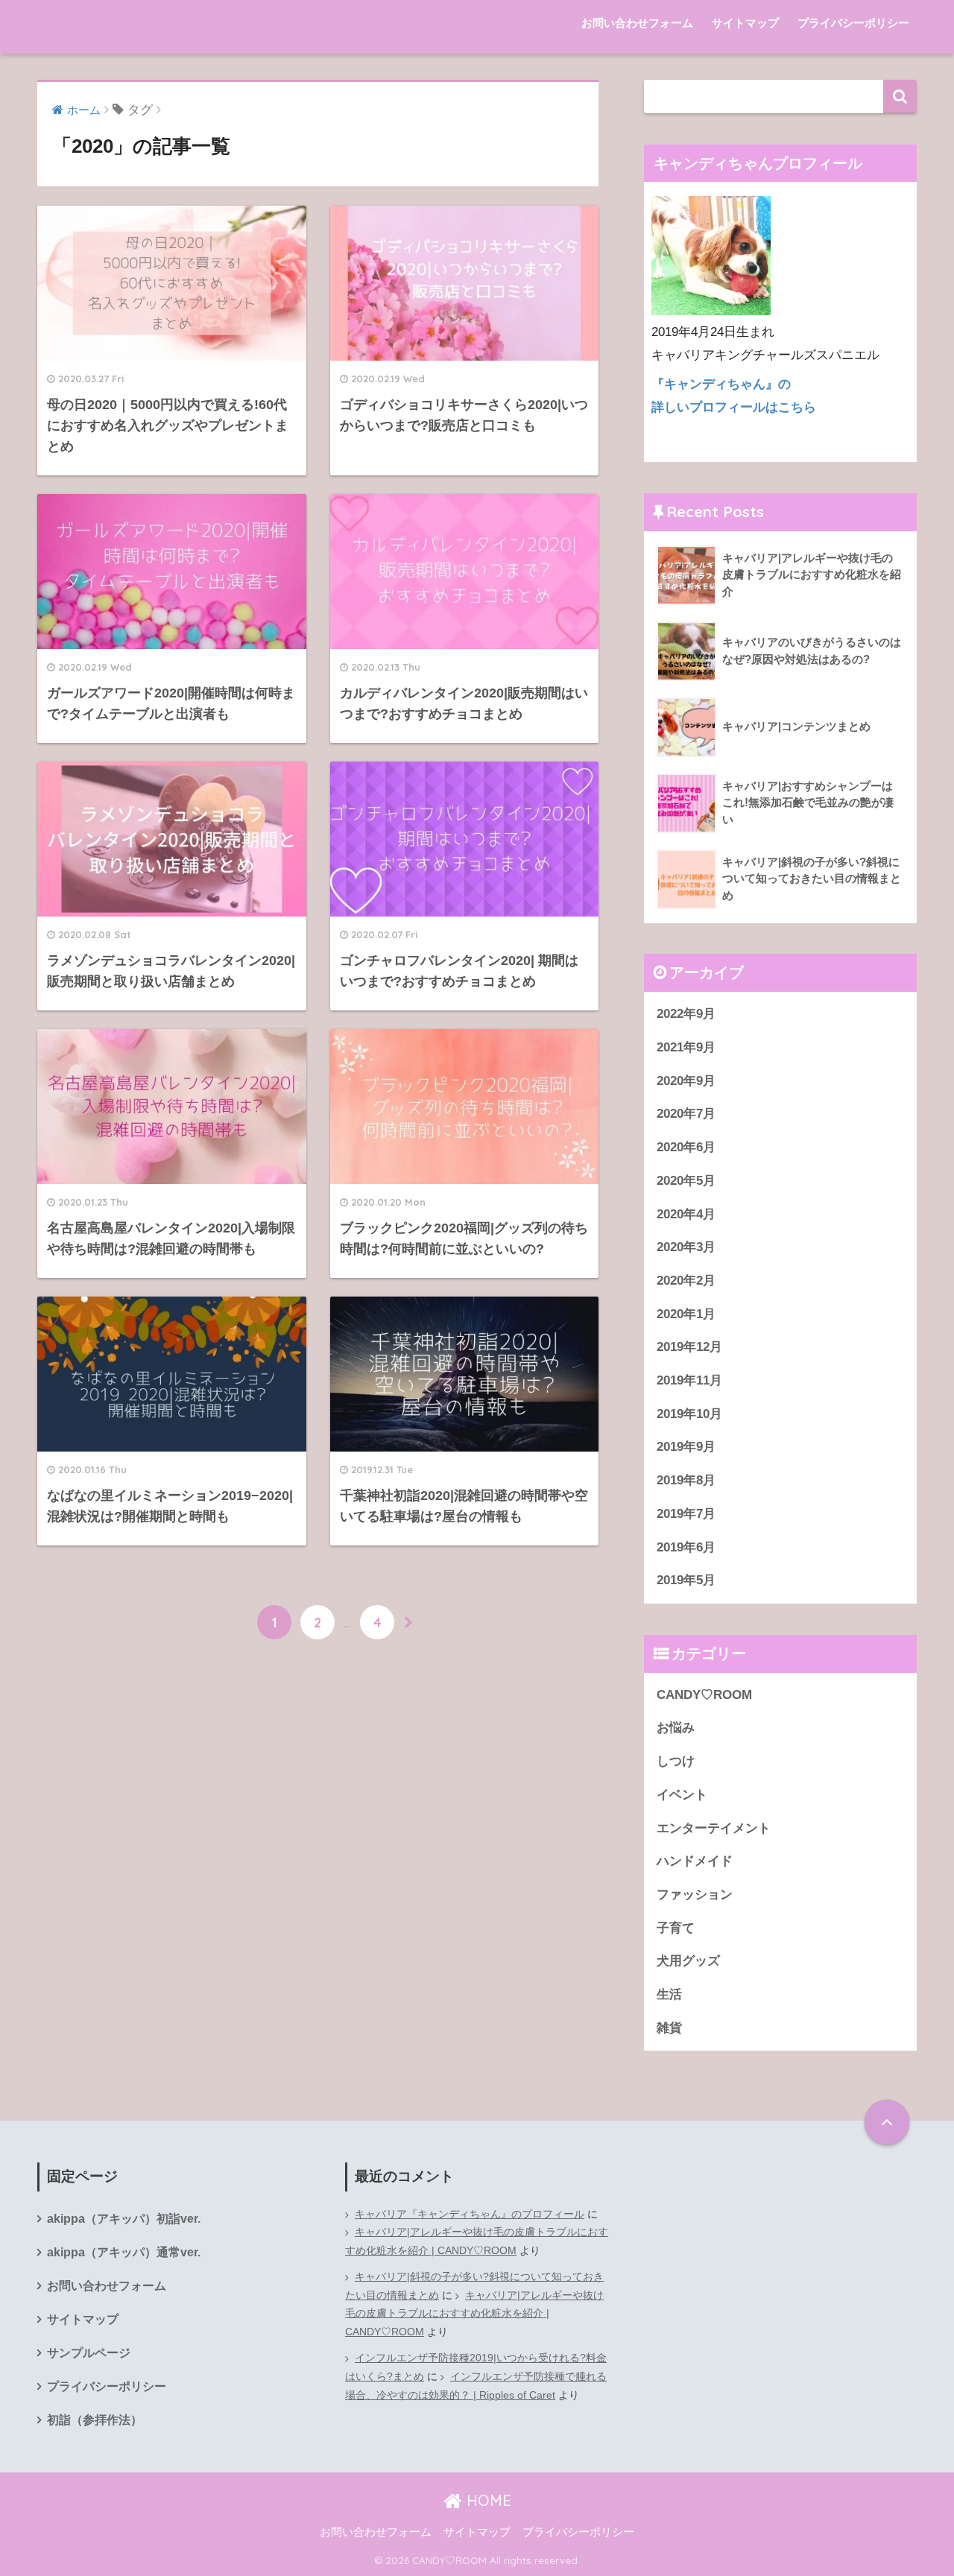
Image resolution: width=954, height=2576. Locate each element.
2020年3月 (686, 1247)
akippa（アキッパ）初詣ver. (124, 2219)
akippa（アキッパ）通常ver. (124, 2252)
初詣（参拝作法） (95, 2420)
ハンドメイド (695, 1861)
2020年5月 (686, 1181)
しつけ (676, 1761)
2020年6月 (686, 1147)
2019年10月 (689, 1414)
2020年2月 (686, 1281)
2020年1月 (686, 1314)
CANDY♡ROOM (704, 1695)
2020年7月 (686, 1114)
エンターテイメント (714, 1828)
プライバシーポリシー (853, 23)
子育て (676, 1928)
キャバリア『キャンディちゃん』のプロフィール (470, 2214)
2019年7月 (686, 1514)
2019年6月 (686, 1547)
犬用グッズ (688, 1961)
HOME (487, 2500)
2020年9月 (686, 1081)
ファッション (695, 1895)
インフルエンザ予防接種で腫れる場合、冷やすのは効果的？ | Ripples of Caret (476, 2386)
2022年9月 (686, 1014)
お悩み (676, 1728)
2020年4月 (686, 1214)
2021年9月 (686, 1047)
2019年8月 (686, 1480)
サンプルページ (89, 2353)
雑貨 (669, 2028)
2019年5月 (686, 1580)
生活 (669, 1994)
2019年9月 (686, 1447)
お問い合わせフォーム (637, 23)
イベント (682, 1795)
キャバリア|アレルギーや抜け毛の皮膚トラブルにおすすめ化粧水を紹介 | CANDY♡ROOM (477, 2241)
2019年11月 (689, 1380)
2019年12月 (689, 1347)
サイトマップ (745, 23)
